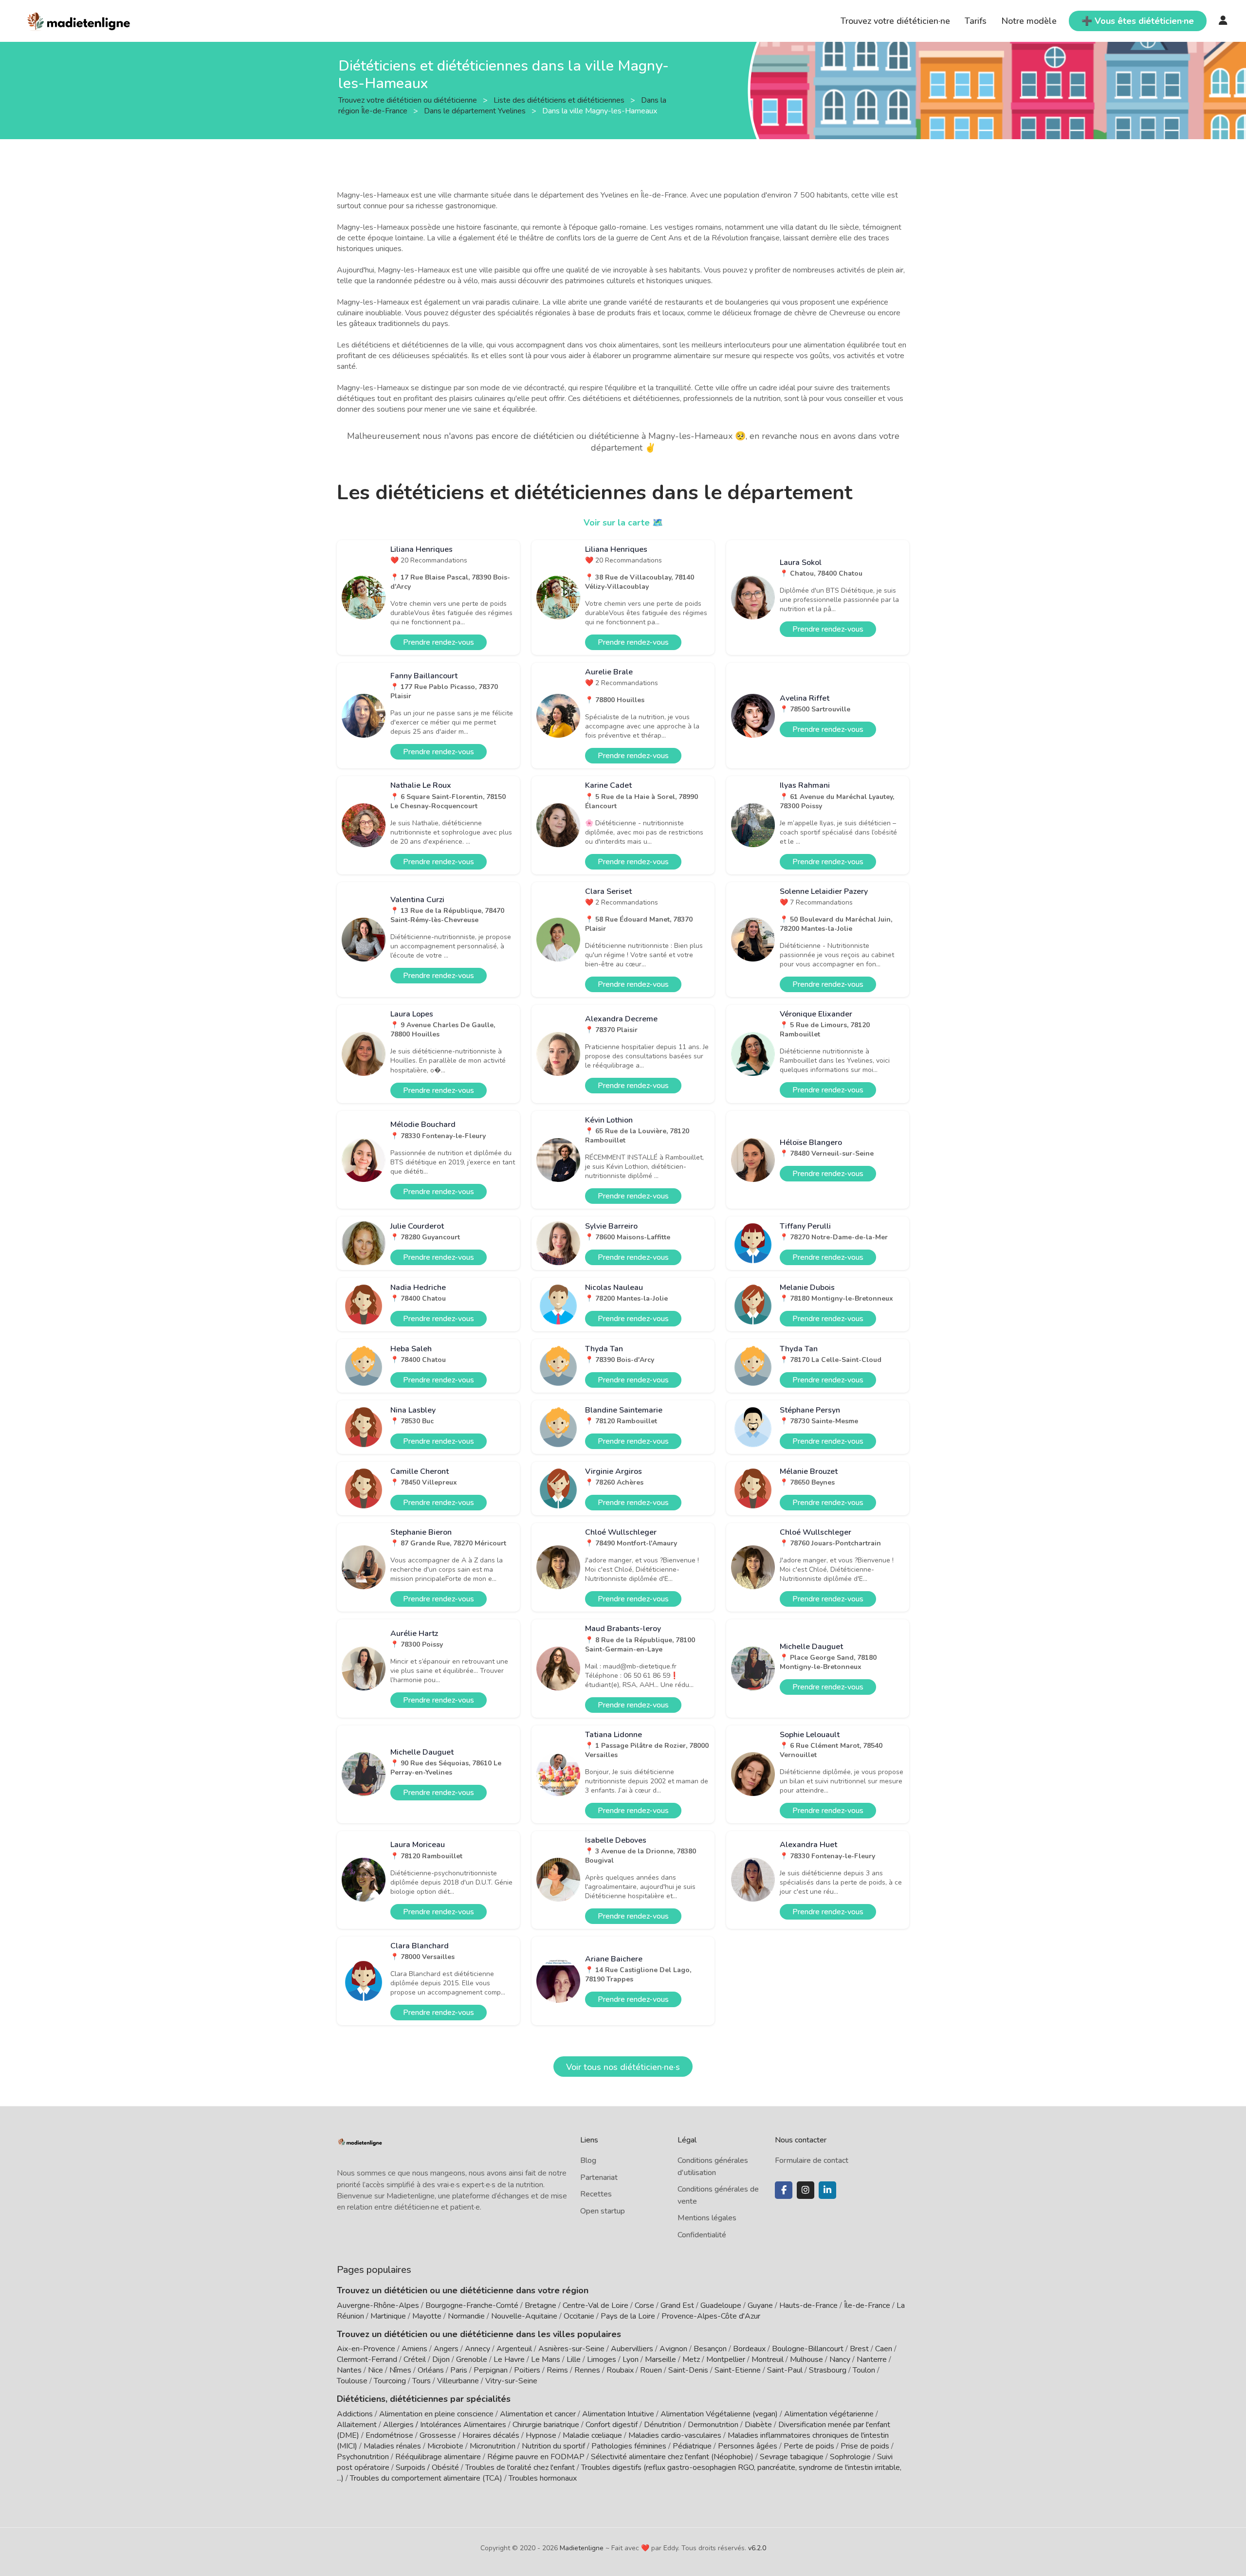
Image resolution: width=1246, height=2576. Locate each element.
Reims (557, 2370)
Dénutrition (663, 2425)
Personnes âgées (748, 2446)
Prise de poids (865, 2446)
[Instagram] (806, 2190)
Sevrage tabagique (792, 2457)
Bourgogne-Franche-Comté (472, 2305)
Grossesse (438, 2435)
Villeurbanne (458, 2381)
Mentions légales (707, 2218)
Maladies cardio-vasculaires (675, 2435)
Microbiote (446, 2446)
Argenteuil (514, 2349)
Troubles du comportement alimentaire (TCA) (426, 2478)
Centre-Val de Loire (596, 2305)
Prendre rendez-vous (439, 642)
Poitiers (527, 2370)
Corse (644, 2305)
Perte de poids (809, 2446)
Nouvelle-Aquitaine (524, 2316)
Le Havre (509, 2359)
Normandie (466, 2316)
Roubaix (620, 2370)
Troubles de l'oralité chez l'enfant (520, 2467)
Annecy (477, 2349)
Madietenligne (582, 2548)
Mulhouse (806, 2359)
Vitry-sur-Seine (511, 2381)
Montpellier (726, 2359)
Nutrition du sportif (553, 2446)
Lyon (631, 2359)
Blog (588, 2160)
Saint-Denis (688, 2370)
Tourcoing (390, 2381)
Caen (884, 2349)
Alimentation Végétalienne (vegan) (719, 2414)
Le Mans (546, 2359)
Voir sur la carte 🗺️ (623, 523)
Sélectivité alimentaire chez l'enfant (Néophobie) (672, 2457)
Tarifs (976, 21)
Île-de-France (867, 2305)
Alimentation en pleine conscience (436, 2414)
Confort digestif (612, 2425)
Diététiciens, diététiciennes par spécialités (424, 2399)
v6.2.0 (757, 2548)
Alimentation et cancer (538, 2414)
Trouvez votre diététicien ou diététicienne (409, 100)
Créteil (415, 2359)
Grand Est (677, 2305)
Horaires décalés (491, 2435)
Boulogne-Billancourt (808, 2349)
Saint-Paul (785, 2370)
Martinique (388, 2316)
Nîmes (400, 2370)
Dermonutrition (714, 2425)
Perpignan (491, 2370)
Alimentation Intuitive (618, 2414)
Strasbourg (828, 2370)
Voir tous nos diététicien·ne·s (623, 2067)
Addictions (355, 2414)
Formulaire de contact (812, 2160)
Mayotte (427, 2316)
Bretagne (541, 2305)
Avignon (673, 2349)
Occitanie (579, 2316)
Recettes (596, 2194)
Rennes (587, 2370)
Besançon (710, 2349)
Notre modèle (1029, 21)
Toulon (864, 2370)
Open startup (603, 2211)
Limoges (602, 2359)
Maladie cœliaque (592, 2435)
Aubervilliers (632, 2349)
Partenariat (599, 2177)
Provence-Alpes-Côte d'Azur (711, 2316)
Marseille (660, 2359)
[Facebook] (784, 2190)
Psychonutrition (363, 2457)
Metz (691, 2359)
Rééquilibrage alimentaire (438, 2457)
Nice (376, 2370)
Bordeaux (749, 2349)
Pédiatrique (692, 2446)
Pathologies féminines (629, 2446)
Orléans (431, 2370)
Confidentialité (702, 2235)
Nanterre (872, 2359)
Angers (446, 2349)
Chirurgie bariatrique (546, 2425)
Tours (421, 2381)
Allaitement (357, 2425)
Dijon (441, 2359)
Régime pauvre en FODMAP (536, 2457)
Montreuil (768, 2359)
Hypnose (541, 2435)
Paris (459, 2370)
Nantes (349, 2370)
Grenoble (472, 2359)
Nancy (840, 2359)
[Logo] (79, 20)
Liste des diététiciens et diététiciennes (560, 100)
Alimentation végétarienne (829, 2414)
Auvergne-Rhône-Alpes (378, 2305)
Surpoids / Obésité (427, 2467)
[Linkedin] (827, 2190)
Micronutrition (493, 2446)
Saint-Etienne (738, 2370)
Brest (859, 2349)
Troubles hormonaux (543, 2478)
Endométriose (389, 2435)
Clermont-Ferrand (367, 2359)
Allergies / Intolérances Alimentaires (445, 2425)
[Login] (1223, 21)
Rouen (651, 2370)
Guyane (760, 2305)
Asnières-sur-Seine (571, 2349)
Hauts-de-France (808, 2305)
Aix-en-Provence (366, 2349)
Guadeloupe (721, 2305)
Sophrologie (850, 2457)
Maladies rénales (392, 2446)
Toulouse (352, 2381)
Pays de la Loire (628, 2316)
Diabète (758, 2425)
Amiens (414, 2349)
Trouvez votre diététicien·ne (895, 21)
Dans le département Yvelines (476, 110)
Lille (574, 2359)
